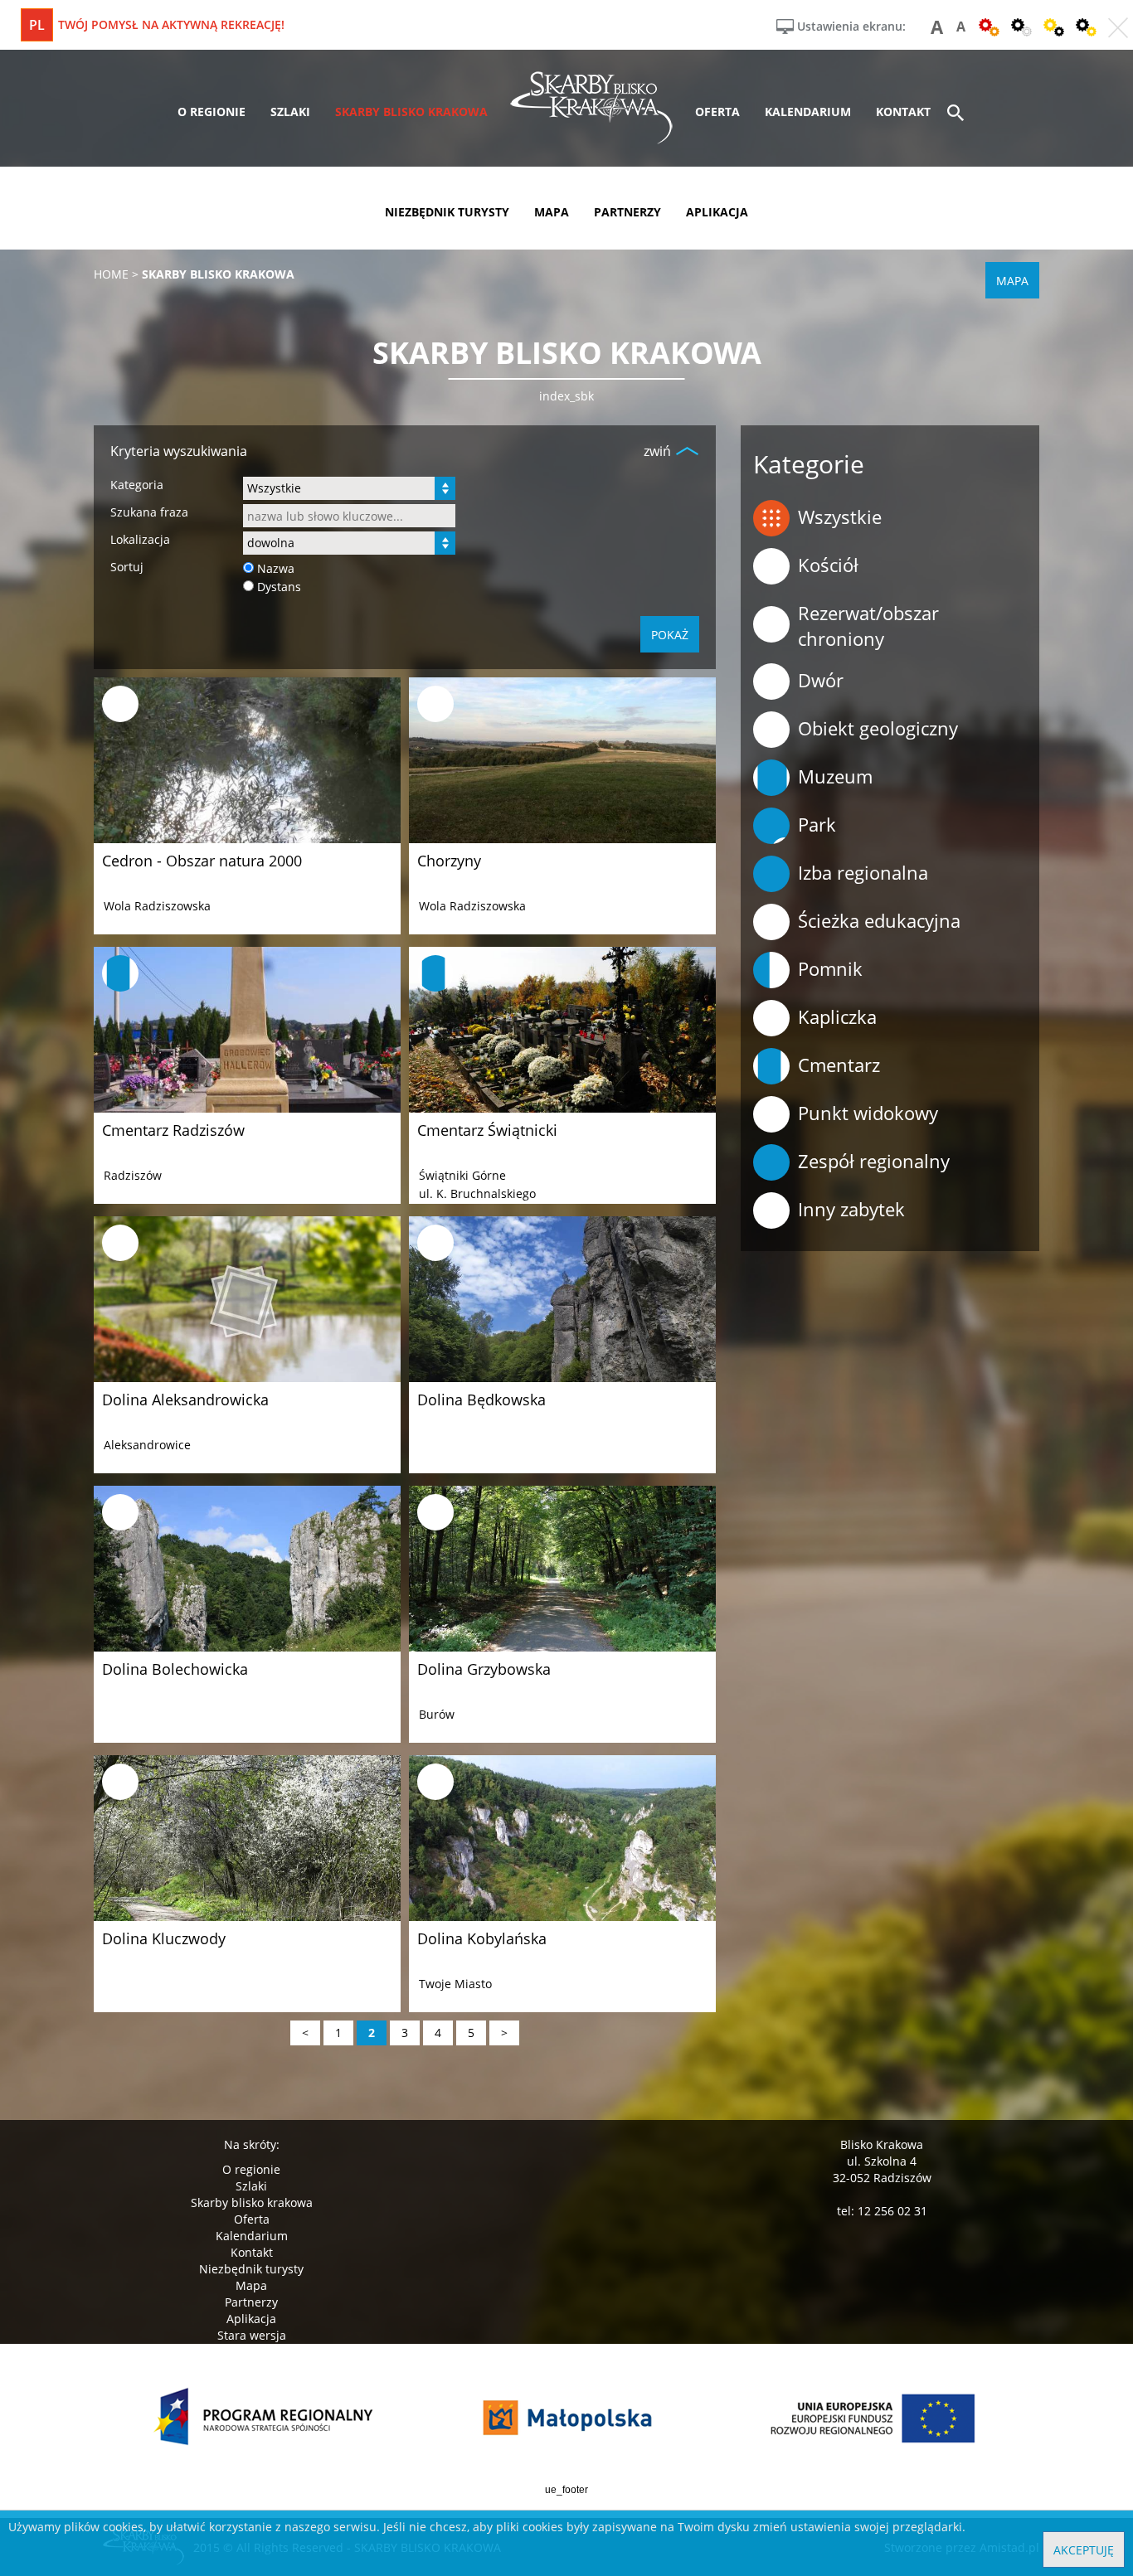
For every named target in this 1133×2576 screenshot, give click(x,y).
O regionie (251, 2169)
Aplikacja (251, 2319)
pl (37, 25)
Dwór (821, 680)
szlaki (290, 112)
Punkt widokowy (868, 1113)
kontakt (903, 112)
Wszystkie (840, 517)
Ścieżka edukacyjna (879, 920)
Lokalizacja (140, 539)
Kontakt (252, 2252)
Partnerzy (251, 2302)
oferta (717, 112)
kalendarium (808, 112)
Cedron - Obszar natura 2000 (202, 861)
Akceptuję (1084, 2550)
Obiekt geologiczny (878, 728)
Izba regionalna (863, 872)
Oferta (252, 2219)
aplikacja (717, 212)
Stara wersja (252, 2335)
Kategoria (137, 485)
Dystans (279, 587)
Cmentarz (839, 1065)
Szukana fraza (149, 512)
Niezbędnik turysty (251, 2269)
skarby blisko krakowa (411, 112)
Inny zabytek (851, 1209)
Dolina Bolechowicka (175, 1669)
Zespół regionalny (874, 1161)
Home (111, 274)
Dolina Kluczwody (164, 1938)
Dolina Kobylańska (482, 1938)
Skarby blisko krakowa (252, 2202)
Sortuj (127, 567)
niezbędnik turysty (447, 212)
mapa (552, 212)
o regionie (212, 112)
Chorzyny (449, 861)
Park (817, 824)
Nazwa (276, 568)
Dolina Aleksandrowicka (185, 1400)
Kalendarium (252, 2236)
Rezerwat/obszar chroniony (868, 626)
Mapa (251, 2285)
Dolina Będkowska (481, 1400)
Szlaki (251, 2186)
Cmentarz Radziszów (173, 1130)
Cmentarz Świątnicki (487, 1130)
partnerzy (627, 212)
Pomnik (830, 968)
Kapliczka (837, 1016)
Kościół (828, 565)
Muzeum (835, 776)
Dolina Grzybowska (484, 1669)
